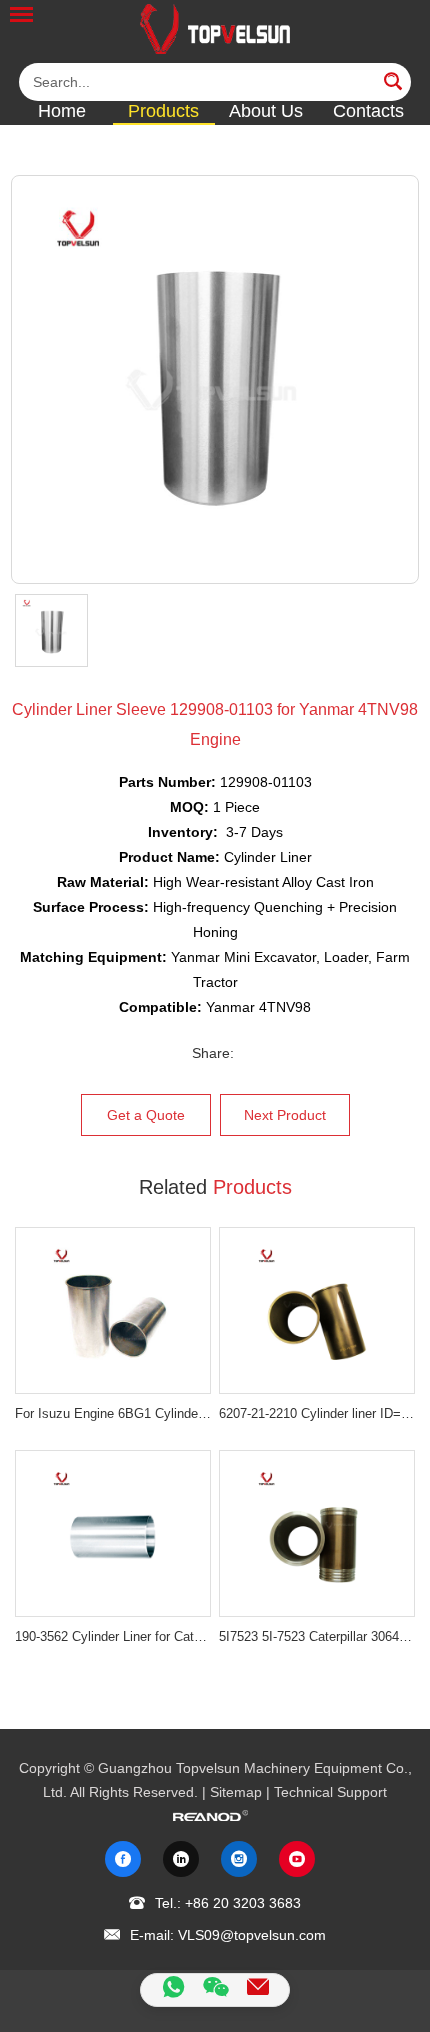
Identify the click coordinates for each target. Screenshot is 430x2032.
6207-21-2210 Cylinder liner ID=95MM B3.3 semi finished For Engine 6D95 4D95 (317, 1413)
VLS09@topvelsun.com (252, 1935)
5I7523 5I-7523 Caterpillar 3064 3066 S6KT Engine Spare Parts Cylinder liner (317, 1636)
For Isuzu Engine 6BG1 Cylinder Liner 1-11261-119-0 (113, 1413)
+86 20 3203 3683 (243, 1902)
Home (62, 111)
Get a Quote (146, 1115)
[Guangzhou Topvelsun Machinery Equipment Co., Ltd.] (215, 28)
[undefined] (215, 379)
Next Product (285, 1115)
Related (215, 1187)
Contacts (368, 111)
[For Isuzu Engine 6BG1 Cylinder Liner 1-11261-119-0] (113, 1310)
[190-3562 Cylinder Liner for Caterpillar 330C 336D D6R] (113, 1533)
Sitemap (236, 1792)
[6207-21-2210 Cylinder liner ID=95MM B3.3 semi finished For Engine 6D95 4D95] (317, 1310)
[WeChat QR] (216, 1990)
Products (163, 111)
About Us (266, 111)
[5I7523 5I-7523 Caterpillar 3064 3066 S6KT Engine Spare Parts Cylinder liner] (317, 1533)
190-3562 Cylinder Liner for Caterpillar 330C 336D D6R (113, 1636)
